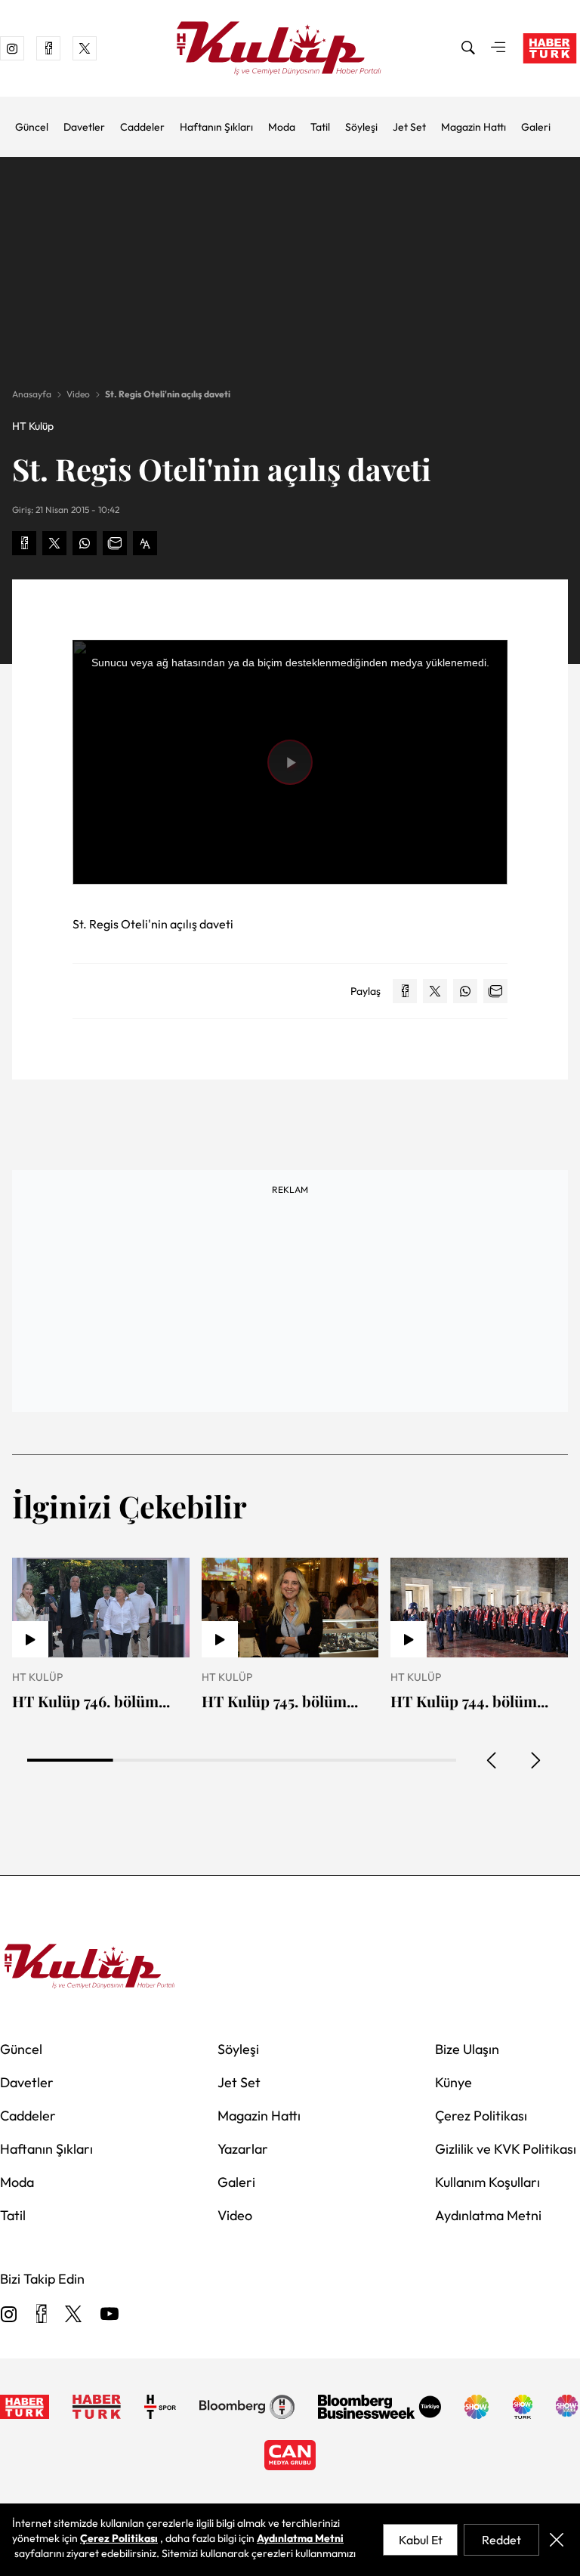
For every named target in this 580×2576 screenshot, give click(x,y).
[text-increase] (145, 543)
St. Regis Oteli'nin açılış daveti (168, 394)
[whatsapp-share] (85, 543)
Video (78, 394)
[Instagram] (9, 2315)
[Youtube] (110, 2315)
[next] (535, 1760)
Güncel (32, 127)
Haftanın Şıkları (216, 127)
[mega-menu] (498, 48)
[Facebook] (41, 2315)
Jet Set (409, 127)
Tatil (320, 127)
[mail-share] (115, 543)
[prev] (492, 1760)
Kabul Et (421, 2540)
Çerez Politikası (481, 2116)
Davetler (84, 127)
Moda (282, 127)
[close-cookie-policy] (557, 2540)
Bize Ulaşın (467, 2049)
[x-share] (54, 543)
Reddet (501, 2540)
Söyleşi (361, 127)
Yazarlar (243, 2149)
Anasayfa (32, 394)
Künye (454, 2082)
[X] (73, 2315)
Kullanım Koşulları (487, 2182)
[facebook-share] (24, 543)
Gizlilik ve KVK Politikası (506, 2149)
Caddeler (142, 127)
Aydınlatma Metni (488, 2215)
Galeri (536, 127)
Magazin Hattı (474, 127)
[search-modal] (468, 48)
